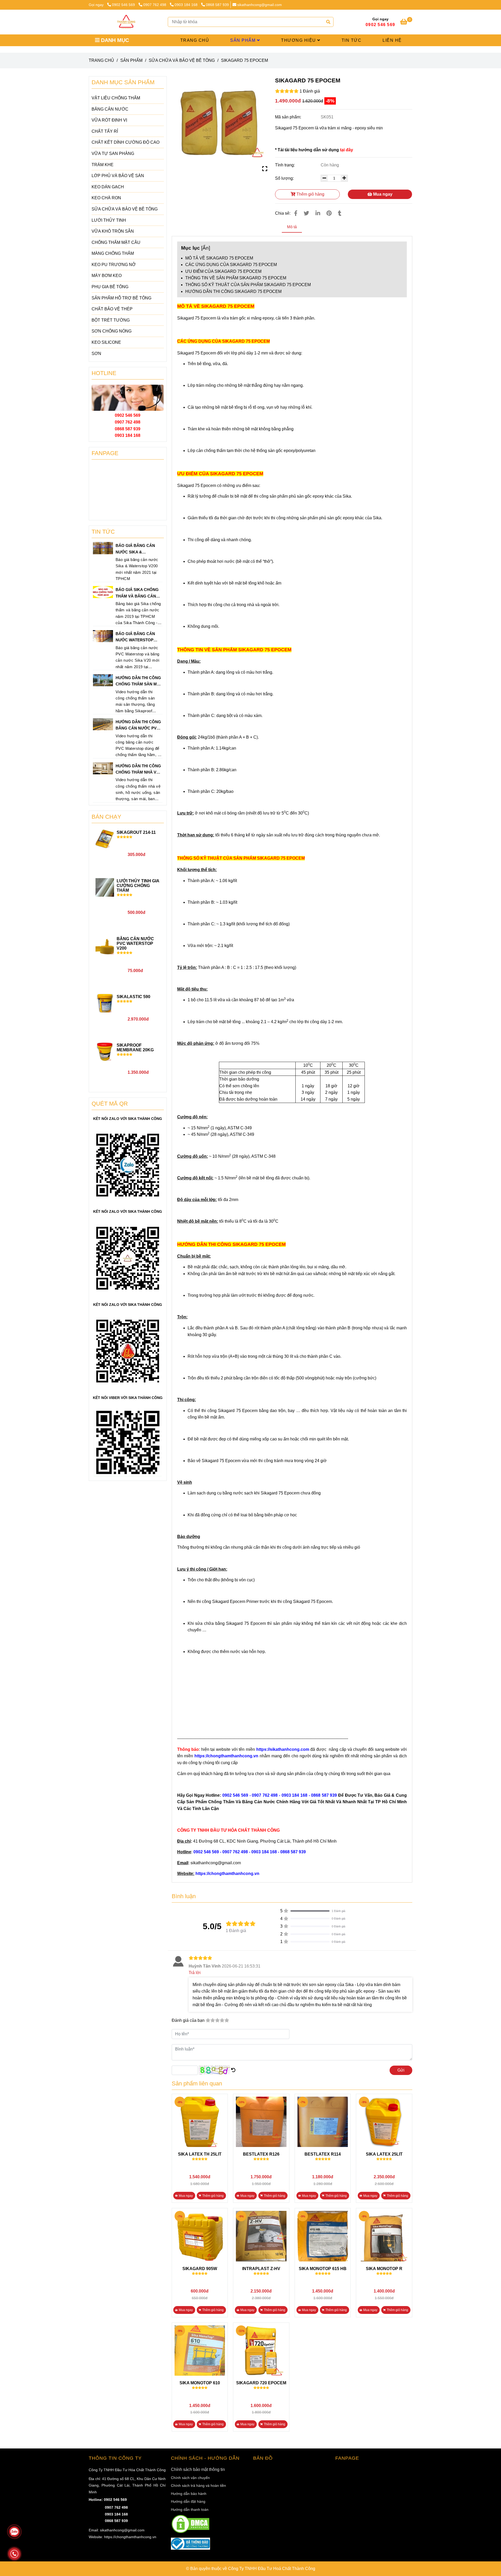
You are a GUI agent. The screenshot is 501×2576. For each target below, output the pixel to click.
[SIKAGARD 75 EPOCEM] (126, 22)
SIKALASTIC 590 (133, 997)
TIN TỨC (352, 40)
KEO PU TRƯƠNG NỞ (114, 265)
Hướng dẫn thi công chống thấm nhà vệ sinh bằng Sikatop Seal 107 (138, 770)
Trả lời (195, 1973)
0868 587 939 (217, 5)
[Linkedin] (318, 213)
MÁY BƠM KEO (107, 276)
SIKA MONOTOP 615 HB (323, 2269)
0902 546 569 (124, 5)
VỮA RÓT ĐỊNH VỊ (109, 120)
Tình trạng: (285, 165)
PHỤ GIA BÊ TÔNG (110, 287)
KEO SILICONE (106, 342)
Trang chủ (101, 60)
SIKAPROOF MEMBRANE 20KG (135, 1048)
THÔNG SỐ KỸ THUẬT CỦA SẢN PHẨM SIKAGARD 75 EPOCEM (248, 285)
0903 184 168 (187, 5)
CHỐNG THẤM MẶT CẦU (116, 242)
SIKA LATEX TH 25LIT (200, 2154)
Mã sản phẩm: (289, 117)
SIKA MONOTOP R (384, 2269)
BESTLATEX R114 (323, 2154)
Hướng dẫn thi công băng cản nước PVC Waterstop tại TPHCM (138, 726)
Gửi (401, 2070)
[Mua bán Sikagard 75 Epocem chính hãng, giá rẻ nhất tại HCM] (220, 124)
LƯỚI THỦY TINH (109, 220)
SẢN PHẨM (244, 40)
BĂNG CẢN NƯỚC (110, 109)
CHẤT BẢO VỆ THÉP (112, 309)
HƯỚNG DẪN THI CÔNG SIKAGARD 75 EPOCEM (233, 291)
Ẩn (206, 248)
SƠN (96, 354)
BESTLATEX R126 (261, 2154)
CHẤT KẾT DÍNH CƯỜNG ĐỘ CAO (126, 142)
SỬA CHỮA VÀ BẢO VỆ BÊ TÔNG (182, 60)
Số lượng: (285, 178)
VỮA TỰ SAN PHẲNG (113, 153)
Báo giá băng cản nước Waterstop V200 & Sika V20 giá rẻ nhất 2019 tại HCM (138, 637)
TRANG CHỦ (195, 40)
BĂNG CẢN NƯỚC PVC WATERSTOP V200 (135, 943)
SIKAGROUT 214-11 (136, 832)
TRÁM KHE (103, 165)
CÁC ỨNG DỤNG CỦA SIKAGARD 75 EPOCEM (231, 265)
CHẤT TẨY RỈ (105, 131)
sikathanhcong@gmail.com (260, 5)
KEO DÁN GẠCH (108, 187)
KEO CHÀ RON (106, 198)
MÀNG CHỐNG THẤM (113, 253)
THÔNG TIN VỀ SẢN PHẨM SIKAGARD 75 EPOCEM (236, 278)
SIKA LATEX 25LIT (384, 2154)
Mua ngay (382, 194)
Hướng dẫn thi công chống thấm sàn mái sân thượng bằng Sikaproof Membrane (138, 681)
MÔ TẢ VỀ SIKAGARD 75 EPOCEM (219, 258)
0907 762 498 (155, 5)
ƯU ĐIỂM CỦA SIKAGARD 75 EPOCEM (223, 271)
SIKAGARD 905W (200, 2269)
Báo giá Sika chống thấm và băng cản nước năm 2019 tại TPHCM (137, 593)
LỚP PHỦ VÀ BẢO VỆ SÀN (118, 176)
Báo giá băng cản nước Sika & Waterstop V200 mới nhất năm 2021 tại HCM (137, 549)
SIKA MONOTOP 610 (200, 2383)
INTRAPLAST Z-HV (261, 2269)
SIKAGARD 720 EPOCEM (261, 2383)
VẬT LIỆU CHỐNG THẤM (116, 98)
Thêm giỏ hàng (310, 194)
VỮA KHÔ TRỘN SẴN (113, 231)
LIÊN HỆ (392, 40)
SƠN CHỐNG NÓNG (112, 331)
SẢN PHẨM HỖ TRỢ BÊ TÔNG (121, 298)
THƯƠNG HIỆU (299, 40)
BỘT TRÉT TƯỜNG (111, 320)
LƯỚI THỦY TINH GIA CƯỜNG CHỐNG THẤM (138, 886)
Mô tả (292, 227)
